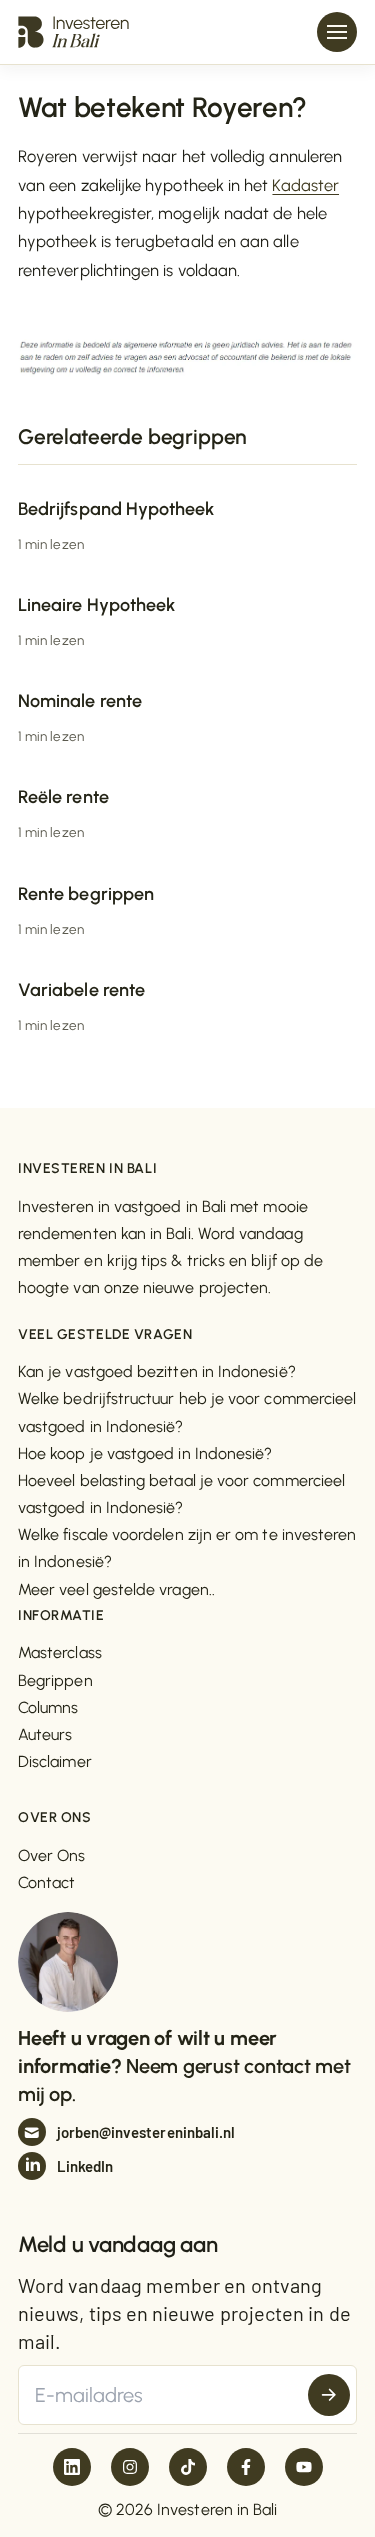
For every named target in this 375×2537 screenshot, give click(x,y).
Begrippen (55, 1680)
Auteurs (45, 1734)
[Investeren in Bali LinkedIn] (72, 2467)
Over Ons (52, 1855)
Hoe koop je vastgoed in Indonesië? (145, 1453)
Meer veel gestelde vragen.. (116, 1589)
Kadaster (305, 185)
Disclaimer (55, 1761)
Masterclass (60, 1652)
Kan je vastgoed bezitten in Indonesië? (157, 1371)
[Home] (73, 31)
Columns (48, 1707)
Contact (47, 1882)
